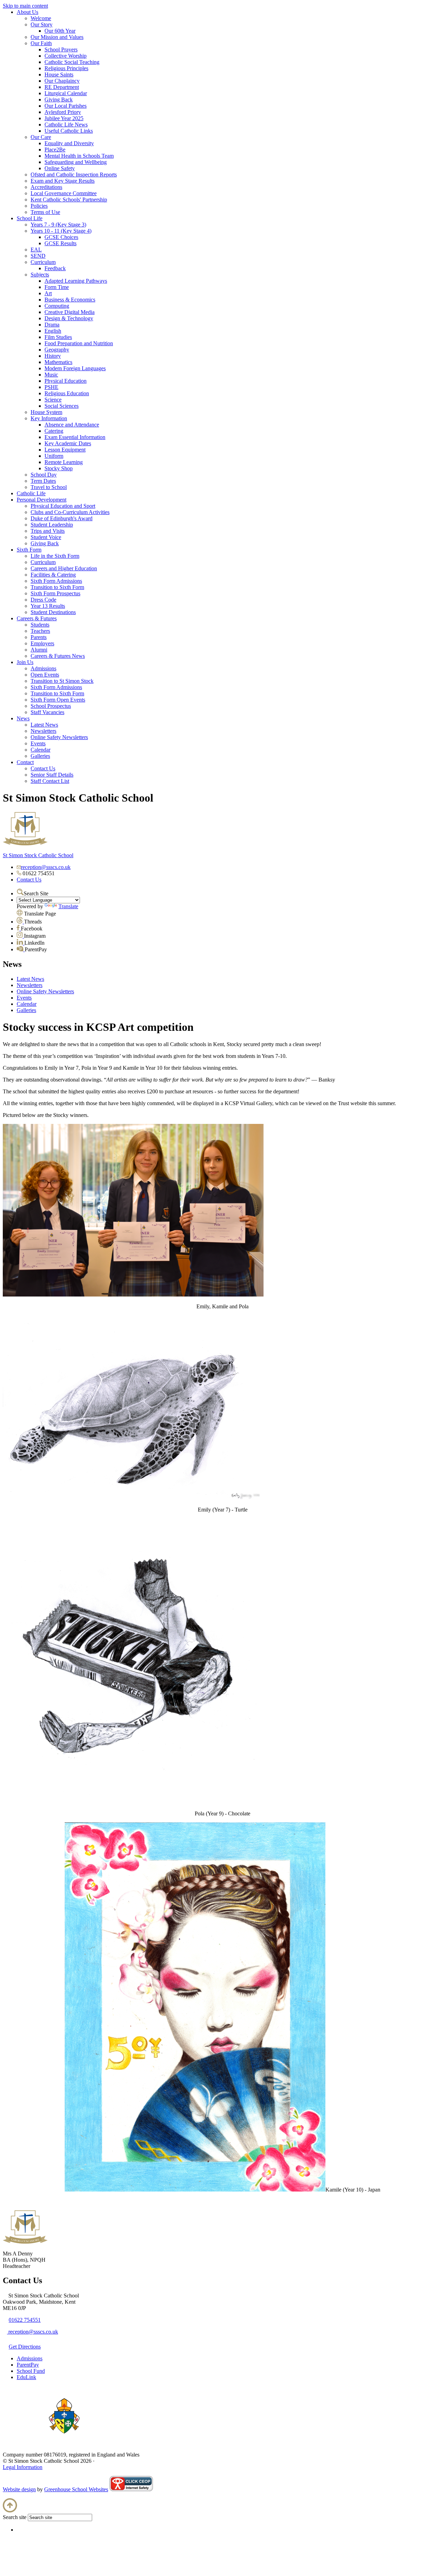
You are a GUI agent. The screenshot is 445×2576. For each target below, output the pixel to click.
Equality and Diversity (69, 143)
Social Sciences (62, 406)
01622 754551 (25, 2320)
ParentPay (28, 2365)
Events (38, 743)
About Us (27, 12)
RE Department (62, 87)
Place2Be (55, 150)
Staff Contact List (50, 781)
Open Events (45, 675)
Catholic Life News (66, 125)
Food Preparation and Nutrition (79, 343)
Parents (39, 637)
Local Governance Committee (64, 193)
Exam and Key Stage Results (63, 181)
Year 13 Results (48, 606)
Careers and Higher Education (64, 568)
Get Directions (25, 2347)
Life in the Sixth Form (55, 556)
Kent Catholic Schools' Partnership (69, 200)
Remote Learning (64, 462)
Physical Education (66, 381)
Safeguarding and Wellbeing (76, 162)
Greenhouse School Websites (76, 2489)
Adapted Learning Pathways (76, 281)
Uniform (54, 456)
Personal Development (42, 500)
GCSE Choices (61, 237)
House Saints (59, 74)
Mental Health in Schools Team (79, 156)
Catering (54, 431)
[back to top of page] (10, 2511)
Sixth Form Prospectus (55, 593)
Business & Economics (70, 300)
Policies (39, 206)
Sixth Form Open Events (58, 700)
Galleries (40, 756)
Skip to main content (25, 6)
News (23, 718)
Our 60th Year (60, 31)
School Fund (31, 2371)
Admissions (43, 668)
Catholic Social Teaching (72, 62)
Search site (15, 2517)
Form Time (57, 287)
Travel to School (49, 487)
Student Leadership (52, 525)
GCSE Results (60, 243)
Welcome (41, 18)
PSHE (51, 387)
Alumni (39, 650)
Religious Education (67, 393)
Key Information (49, 418)
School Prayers (61, 49)
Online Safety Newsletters (59, 737)
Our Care (41, 137)
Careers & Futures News (58, 656)
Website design (19, 2489)
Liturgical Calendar (66, 93)
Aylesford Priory (63, 112)
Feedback (55, 268)
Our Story (42, 24)
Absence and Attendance (72, 425)
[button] (20, 892)
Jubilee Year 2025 (64, 118)
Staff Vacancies (47, 712)
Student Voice (46, 537)
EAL (36, 250)
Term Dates (43, 481)
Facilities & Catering (53, 575)
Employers (42, 643)
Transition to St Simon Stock (62, 681)
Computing (57, 306)
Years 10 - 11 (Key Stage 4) (61, 231)
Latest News (44, 725)
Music (51, 375)
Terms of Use (45, 212)
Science (53, 400)
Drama (52, 325)
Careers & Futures (37, 618)
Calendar (41, 750)
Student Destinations (53, 612)
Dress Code (43, 600)
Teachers (40, 631)
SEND (38, 256)
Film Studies (58, 337)
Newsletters (43, 731)
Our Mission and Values (57, 37)
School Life (30, 218)
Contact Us (43, 768)
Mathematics (58, 362)
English (53, 331)
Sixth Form (29, 550)
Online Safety (60, 168)
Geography (57, 350)
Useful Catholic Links (69, 131)
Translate (68, 906)
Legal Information (23, 2467)
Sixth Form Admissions (56, 581)
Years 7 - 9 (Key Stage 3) (58, 225)
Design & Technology (69, 318)
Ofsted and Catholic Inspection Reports (74, 175)
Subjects (40, 275)
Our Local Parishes (66, 106)
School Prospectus (51, 706)
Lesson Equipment (65, 450)
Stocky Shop (59, 468)
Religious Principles (66, 68)
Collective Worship (66, 56)
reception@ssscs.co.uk (46, 867)
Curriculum (43, 262)
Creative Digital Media (70, 312)
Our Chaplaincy (62, 81)
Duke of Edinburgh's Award (62, 518)
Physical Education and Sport (63, 506)
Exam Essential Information (75, 437)
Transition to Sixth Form (57, 587)
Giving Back (59, 100)
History (53, 356)
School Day (44, 475)
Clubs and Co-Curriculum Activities (70, 512)
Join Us (25, 662)
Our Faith (41, 43)
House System (46, 412)
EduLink (26, 2377)
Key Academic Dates (68, 443)
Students (40, 625)
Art (48, 293)
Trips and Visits (48, 531)
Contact (25, 762)
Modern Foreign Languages (75, 368)
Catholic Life (31, 493)
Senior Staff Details (52, 775)
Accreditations (46, 187)
